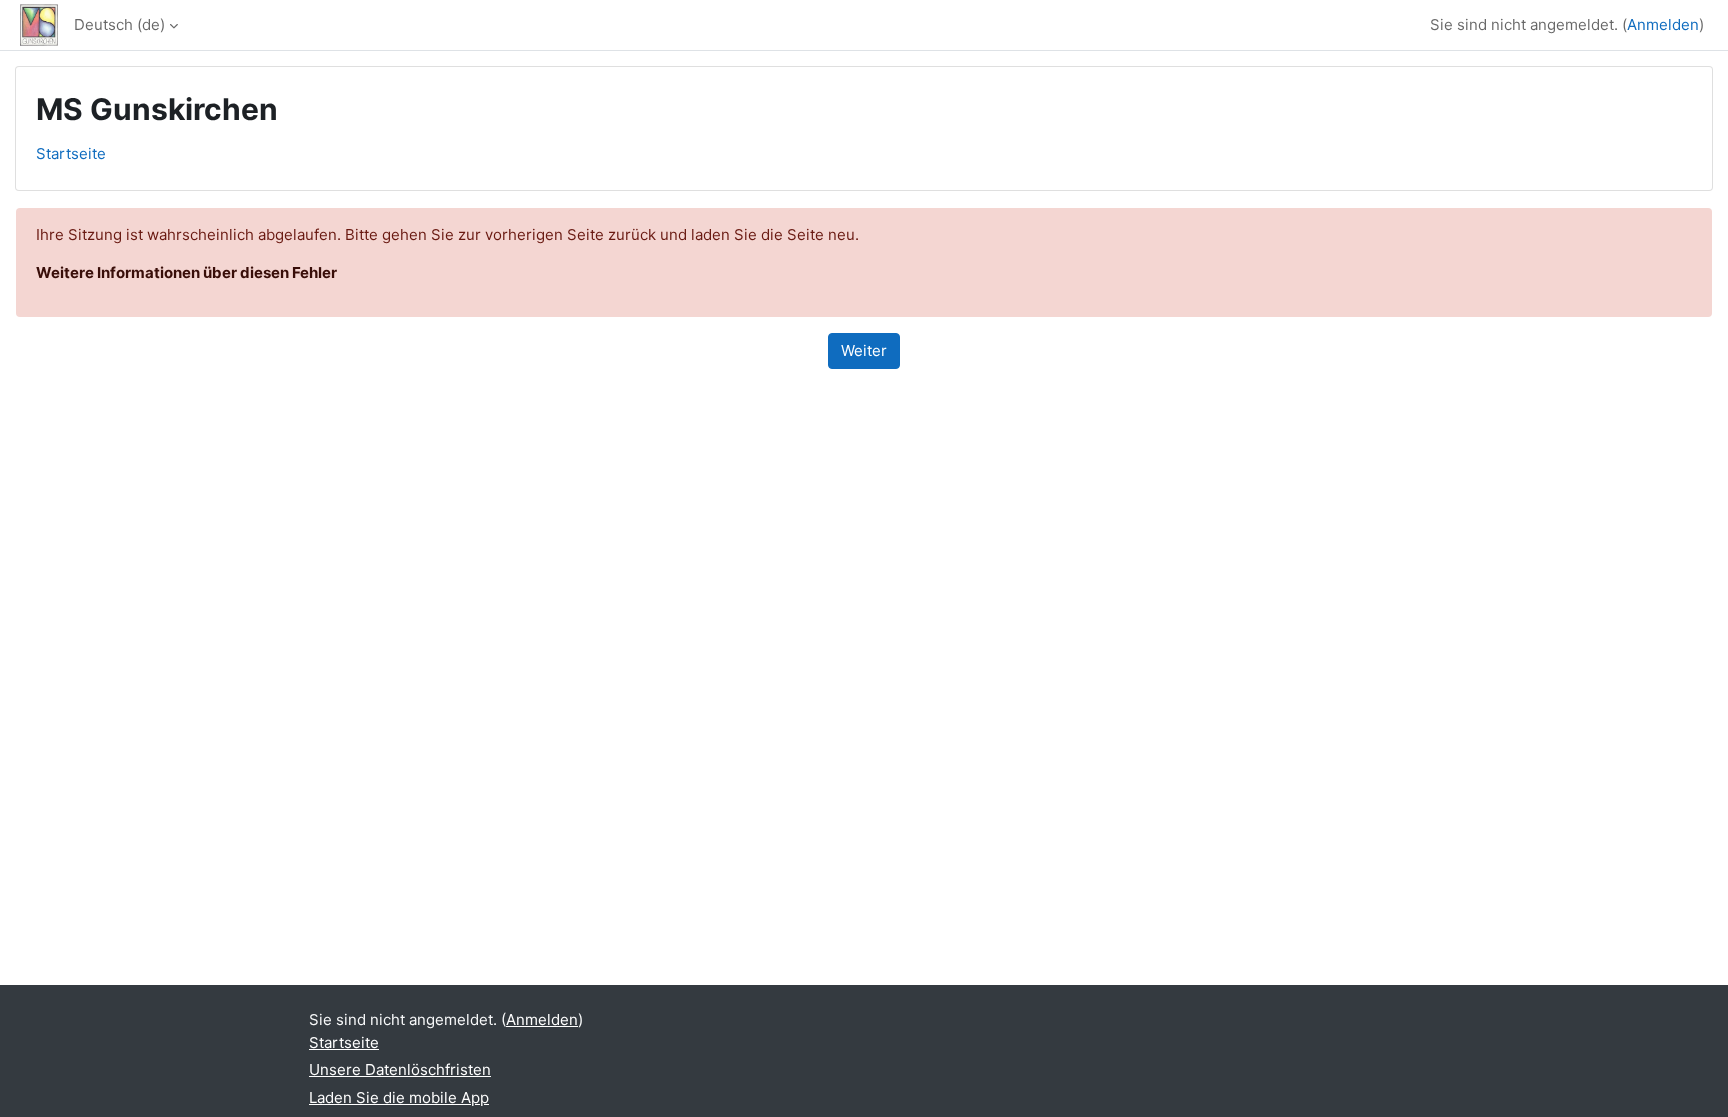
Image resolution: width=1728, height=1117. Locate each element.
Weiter (864, 350)
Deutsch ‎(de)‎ (119, 24)
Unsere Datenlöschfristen (400, 1069)
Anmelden (1663, 24)
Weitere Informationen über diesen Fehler (186, 272)
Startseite (71, 153)
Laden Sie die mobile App (399, 1097)
